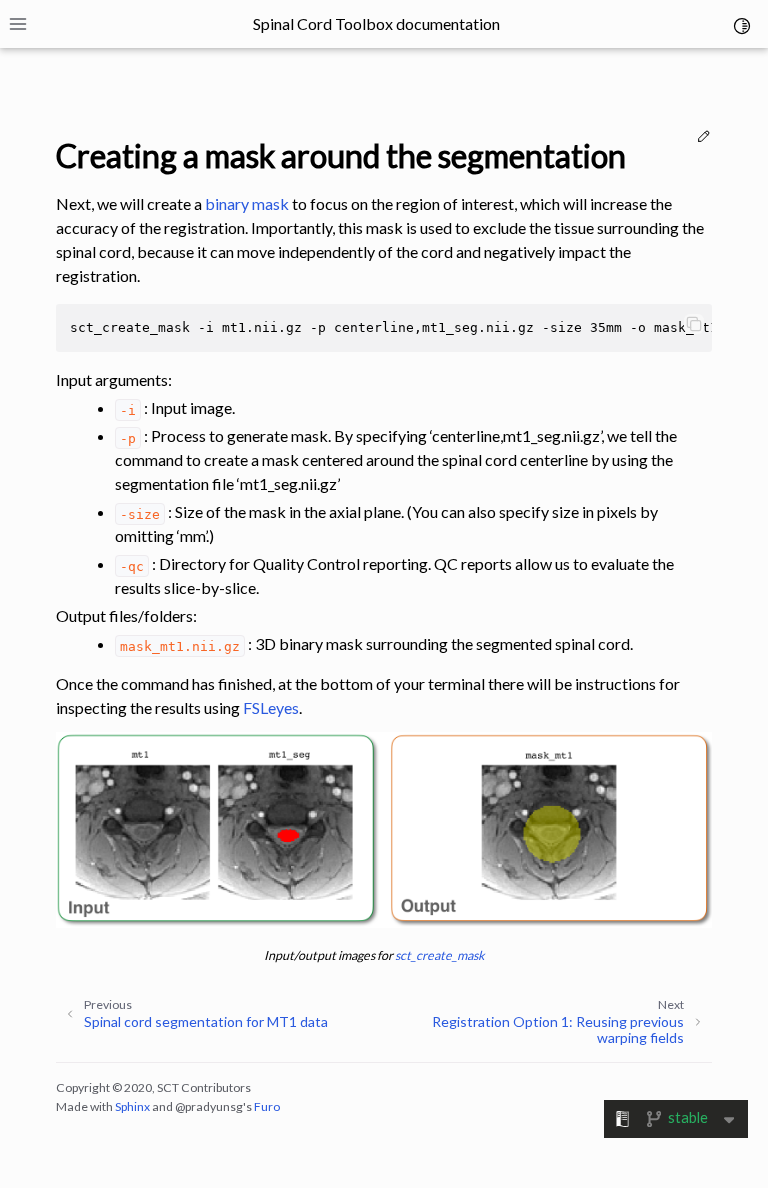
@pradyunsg (209, 1106)
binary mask (247, 203)
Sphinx (132, 1106)
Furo (267, 1106)
